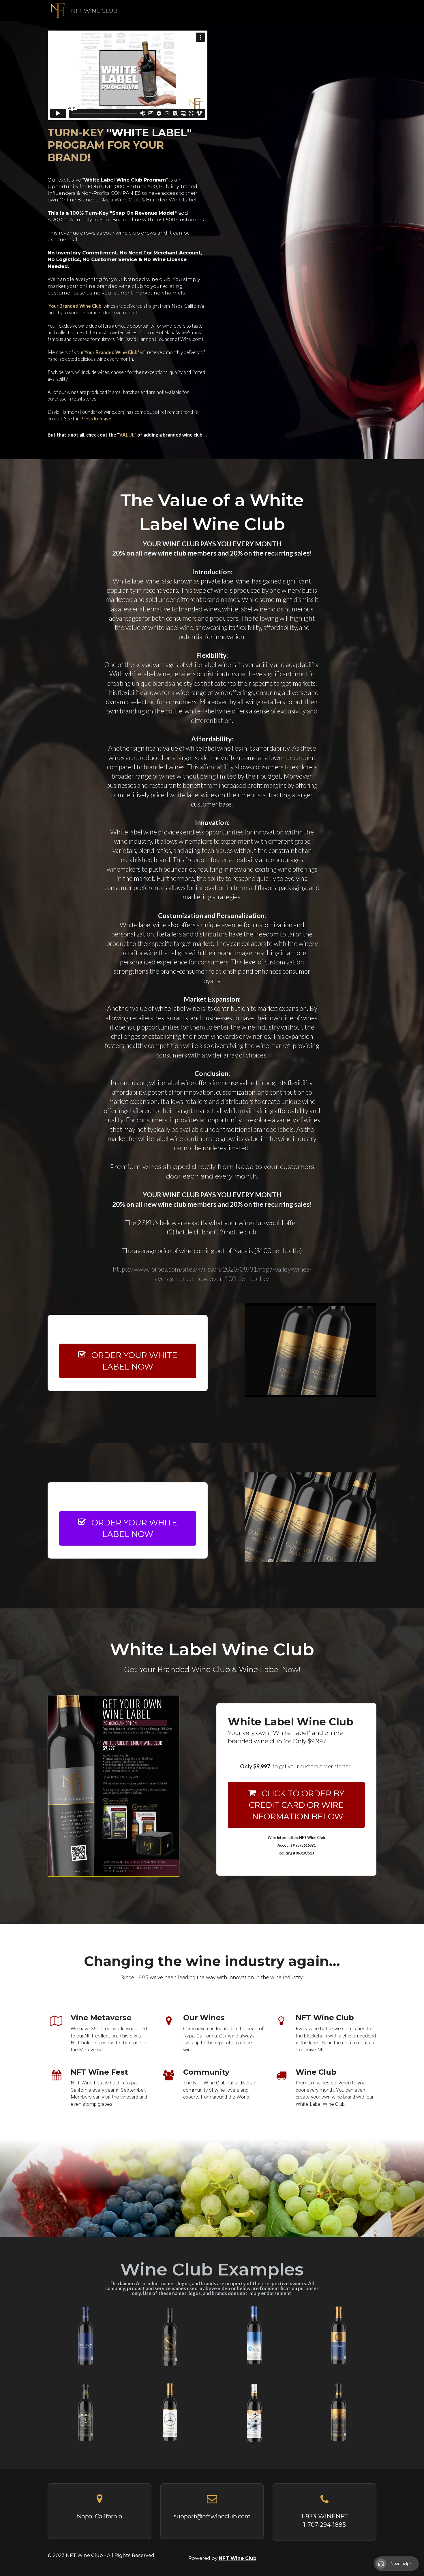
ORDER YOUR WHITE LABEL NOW (134, 1361)
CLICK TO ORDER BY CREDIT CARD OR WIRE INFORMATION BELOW (297, 1805)
